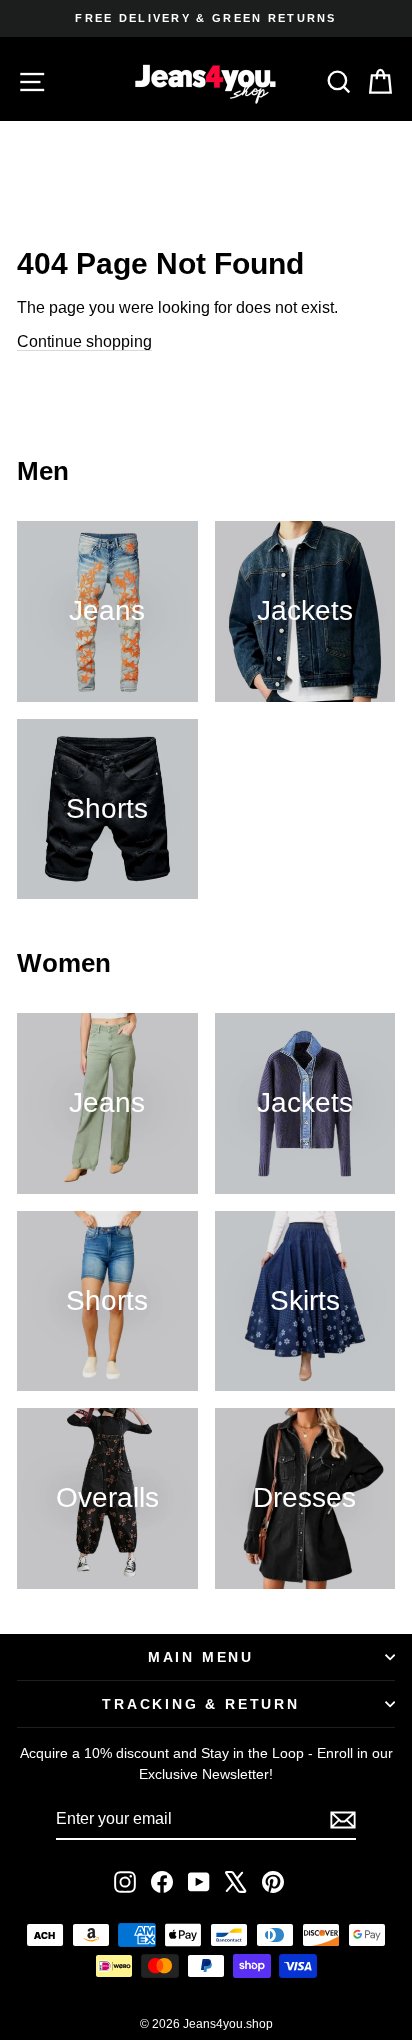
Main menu (201, 1657)
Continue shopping (84, 341)
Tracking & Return (201, 1704)
